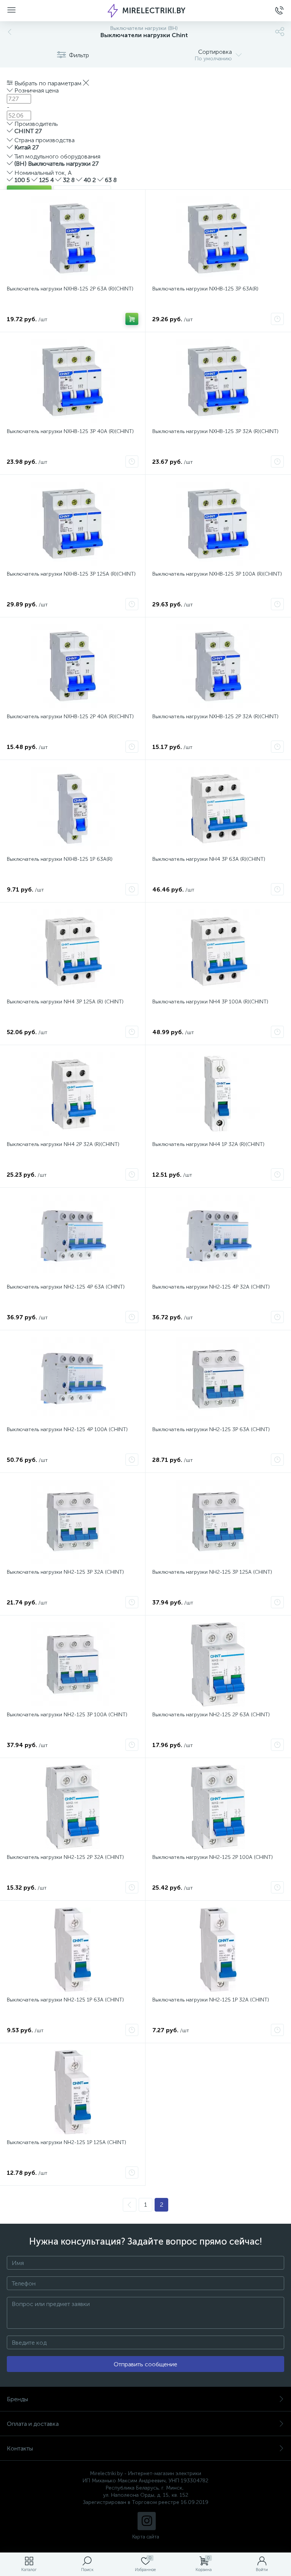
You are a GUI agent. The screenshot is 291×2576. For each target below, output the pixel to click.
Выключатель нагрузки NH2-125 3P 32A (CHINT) (65, 1572)
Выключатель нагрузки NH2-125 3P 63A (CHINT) (211, 1429)
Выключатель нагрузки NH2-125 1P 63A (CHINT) (65, 2000)
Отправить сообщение (145, 2364)
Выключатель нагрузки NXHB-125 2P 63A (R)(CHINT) (70, 289)
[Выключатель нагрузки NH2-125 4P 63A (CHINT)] (73, 1237)
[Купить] (132, 319)
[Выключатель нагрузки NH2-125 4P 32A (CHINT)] (218, 1237)
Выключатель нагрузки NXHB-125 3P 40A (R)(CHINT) (70, 431)
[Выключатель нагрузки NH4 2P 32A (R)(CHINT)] (73, 1094)
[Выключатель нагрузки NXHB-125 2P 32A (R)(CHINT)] (218, 666)
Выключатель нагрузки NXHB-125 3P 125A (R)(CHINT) (71, 574)
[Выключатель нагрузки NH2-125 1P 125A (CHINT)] (73, 2092)
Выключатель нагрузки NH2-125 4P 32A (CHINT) (211, 1287)
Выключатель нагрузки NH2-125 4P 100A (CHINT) (67, 1429)
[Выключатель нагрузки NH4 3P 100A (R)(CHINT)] (218, 951)
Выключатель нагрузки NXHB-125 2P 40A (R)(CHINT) (70, 717)
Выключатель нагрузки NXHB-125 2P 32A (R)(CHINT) (215, 717)
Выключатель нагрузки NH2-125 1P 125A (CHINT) (66, 2142)
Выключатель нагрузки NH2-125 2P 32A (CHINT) (65, 1857)
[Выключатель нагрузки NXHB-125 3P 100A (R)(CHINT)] (218, 524)
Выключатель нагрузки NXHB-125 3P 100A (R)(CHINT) (217, 574)
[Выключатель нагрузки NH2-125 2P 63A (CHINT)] (218, 1664)
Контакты (20, 2448)
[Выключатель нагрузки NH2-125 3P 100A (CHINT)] (73, 1664)
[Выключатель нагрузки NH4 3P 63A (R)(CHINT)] (218, 809)
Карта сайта (146, 2537)
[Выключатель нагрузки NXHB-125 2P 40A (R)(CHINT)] (73, 666)
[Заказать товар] (277, 319)
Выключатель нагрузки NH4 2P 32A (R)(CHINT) (63, 1144)
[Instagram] (147, 2521)
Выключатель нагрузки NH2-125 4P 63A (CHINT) (66, 1287)
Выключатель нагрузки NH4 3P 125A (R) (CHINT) (65, 1002)
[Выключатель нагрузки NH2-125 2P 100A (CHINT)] (218, 1807)
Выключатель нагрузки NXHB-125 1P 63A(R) (60, 859)
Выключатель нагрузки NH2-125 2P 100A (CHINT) (213, 1857)
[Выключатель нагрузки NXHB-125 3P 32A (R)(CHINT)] (218, 381)
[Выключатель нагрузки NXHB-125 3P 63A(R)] (218, 239)
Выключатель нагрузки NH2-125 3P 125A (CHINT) (212, 1572)
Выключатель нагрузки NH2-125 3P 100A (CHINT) (67, 1715)
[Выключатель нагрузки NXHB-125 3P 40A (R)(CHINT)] (73, 381)
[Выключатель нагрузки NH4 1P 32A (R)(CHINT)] (218, 1094)
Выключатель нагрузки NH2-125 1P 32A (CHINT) (211, 2000)
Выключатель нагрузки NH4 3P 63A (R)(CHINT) (209, 859)
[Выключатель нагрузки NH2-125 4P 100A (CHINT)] (73, 1379)
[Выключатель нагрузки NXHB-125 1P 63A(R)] (73, 809)
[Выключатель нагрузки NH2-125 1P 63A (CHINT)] (73, 1950)
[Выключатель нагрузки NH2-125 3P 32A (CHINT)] (73, 1522)
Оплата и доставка (33, 2424)
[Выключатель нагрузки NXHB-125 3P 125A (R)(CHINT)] (73, 524)
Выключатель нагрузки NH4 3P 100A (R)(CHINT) (210, 1002)
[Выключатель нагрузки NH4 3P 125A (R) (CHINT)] (73, 951)
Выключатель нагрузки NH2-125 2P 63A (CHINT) (211, 1715)
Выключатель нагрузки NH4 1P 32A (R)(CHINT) (208, 1144)
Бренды (17, 2399)
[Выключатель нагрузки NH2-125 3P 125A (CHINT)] (218, 1522)
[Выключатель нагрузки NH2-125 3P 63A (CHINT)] (218, 1379)
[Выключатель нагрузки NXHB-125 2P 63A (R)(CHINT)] (73, 239)
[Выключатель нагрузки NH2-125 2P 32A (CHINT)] (73, 1807)
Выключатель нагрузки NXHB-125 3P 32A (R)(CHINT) (215, 431)
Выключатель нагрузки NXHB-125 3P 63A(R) (205, 289)
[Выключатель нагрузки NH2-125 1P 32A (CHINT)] (218, 1950)
